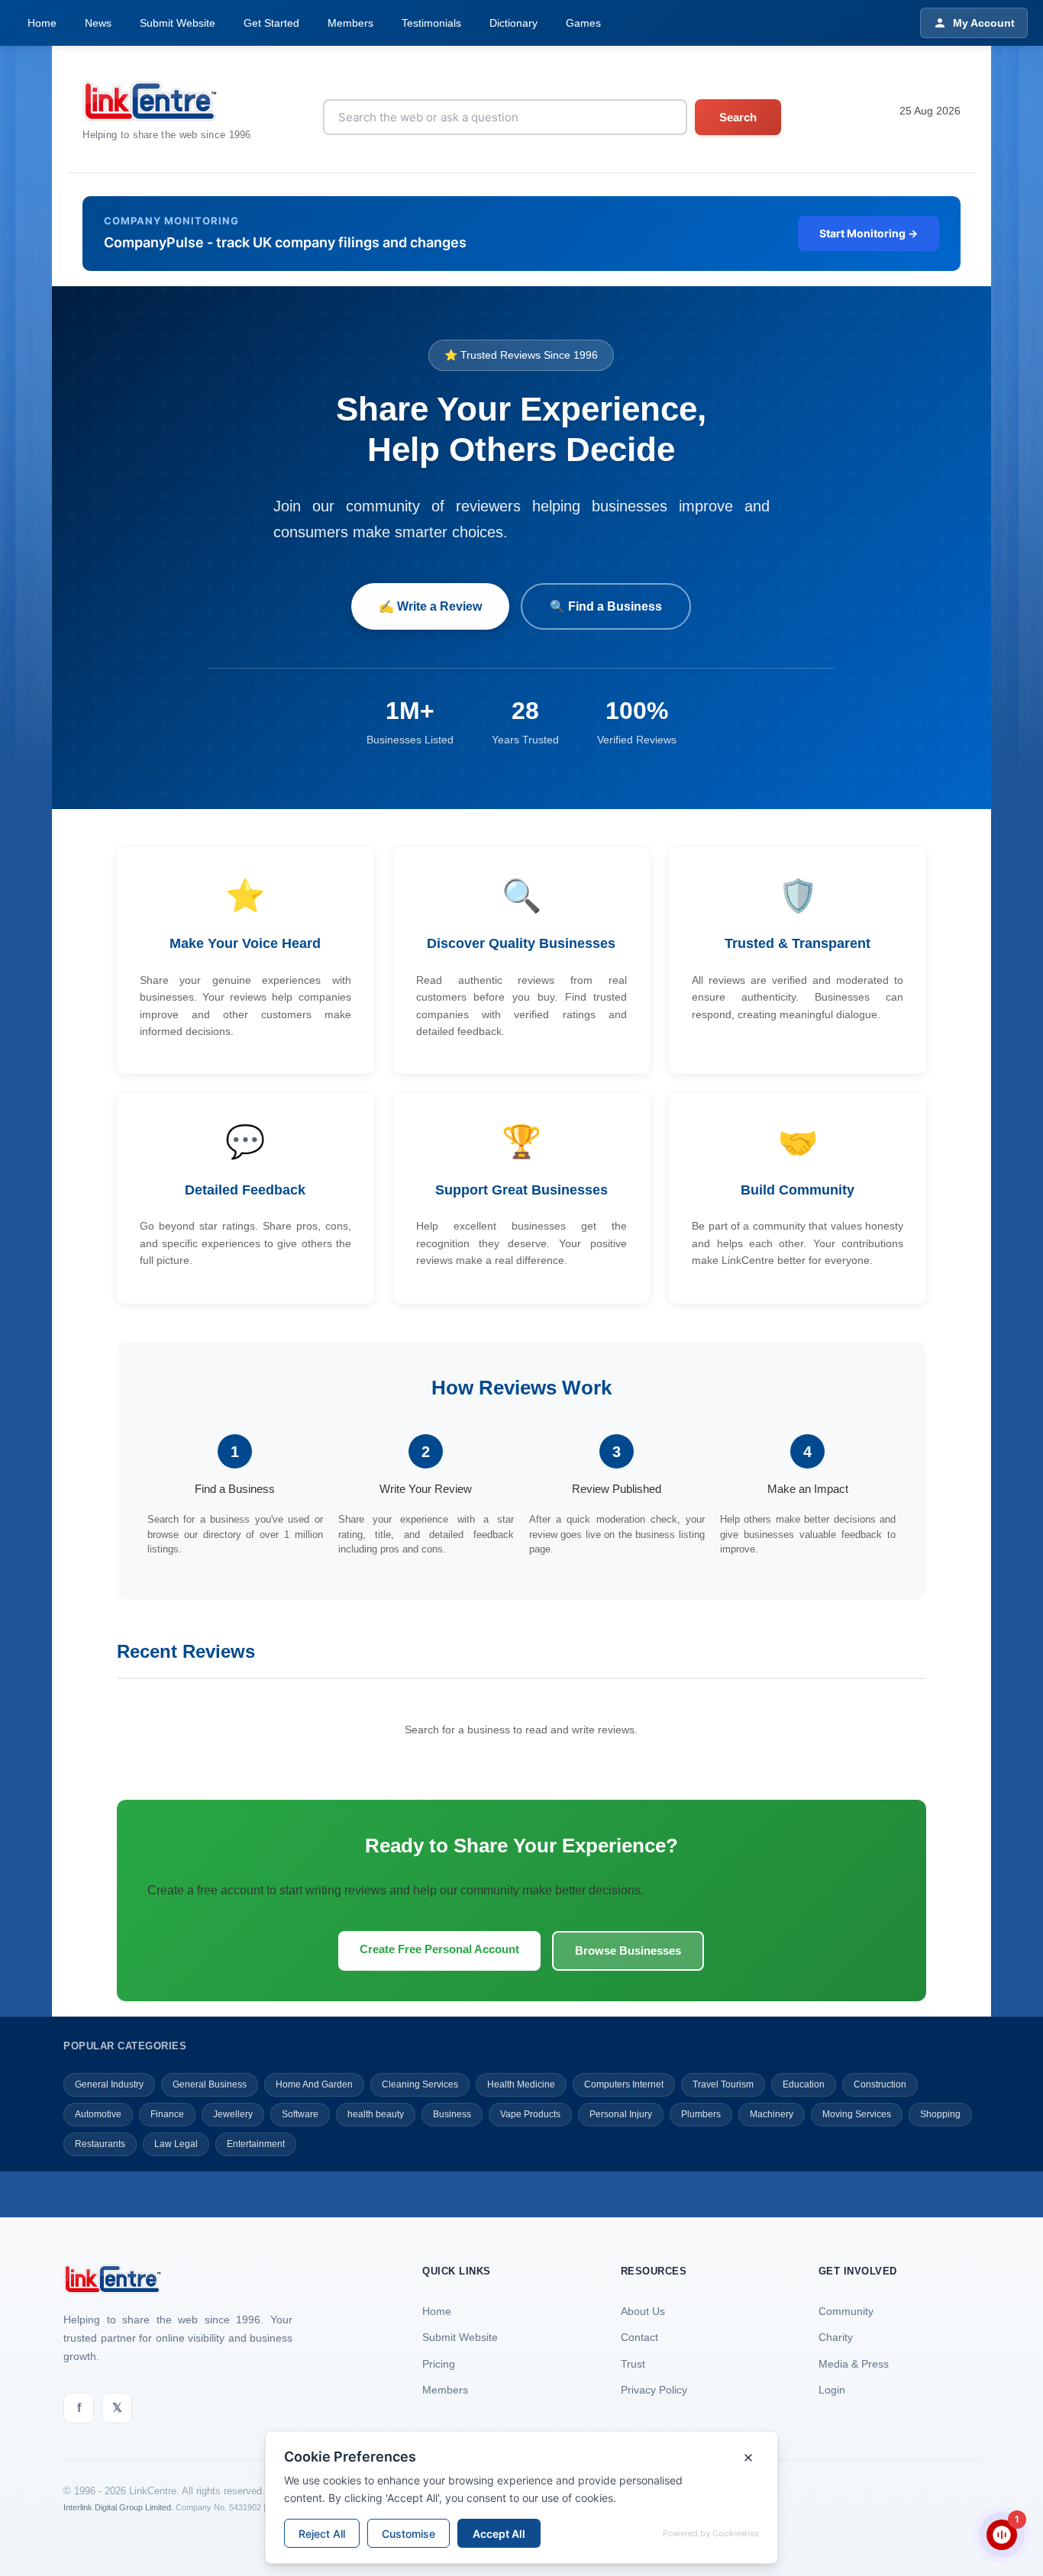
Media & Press (854, 2364)
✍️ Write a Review (430, 606)
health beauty (376, 2114)
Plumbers (701, 2114)
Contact (639, 2337)
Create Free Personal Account (439, 1949)
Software (300, 2114)
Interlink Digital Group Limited (117, 2507)
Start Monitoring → (869, 233)
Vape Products (530, 2114)
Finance (167, 2114)
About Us (643, 2311)
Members (350, 23)
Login (832, 2390)
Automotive (98, 2114)
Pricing (439, 2364)
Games (583, 23)
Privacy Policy (654, 2390)
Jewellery (233, 2114)
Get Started (271, 23)
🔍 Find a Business (606, 606)
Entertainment (256, 2144)
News (98, 23)
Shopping (940, 2114)
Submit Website (178, 23)
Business (452, 2114)
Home (42, 23)
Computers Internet (624, 2084)
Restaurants (100, 2144)
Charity (836, 2337)
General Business (210, 2084)
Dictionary (513, 23)
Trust (633, 2364)
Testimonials (431, 23)
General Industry (109, 2084)
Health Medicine (521, 2084)
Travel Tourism (723, 2084)
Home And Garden (314, 2084)
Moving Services (857, 2114)
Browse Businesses (628, 1951)
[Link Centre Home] (167, 101)
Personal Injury (621, 2114)
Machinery (772, 2114)
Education (804, 2084)
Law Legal (176, 2144)
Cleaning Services (420, 2084)
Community (846, 2311)
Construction (880, 2084)
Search (738, 117)
